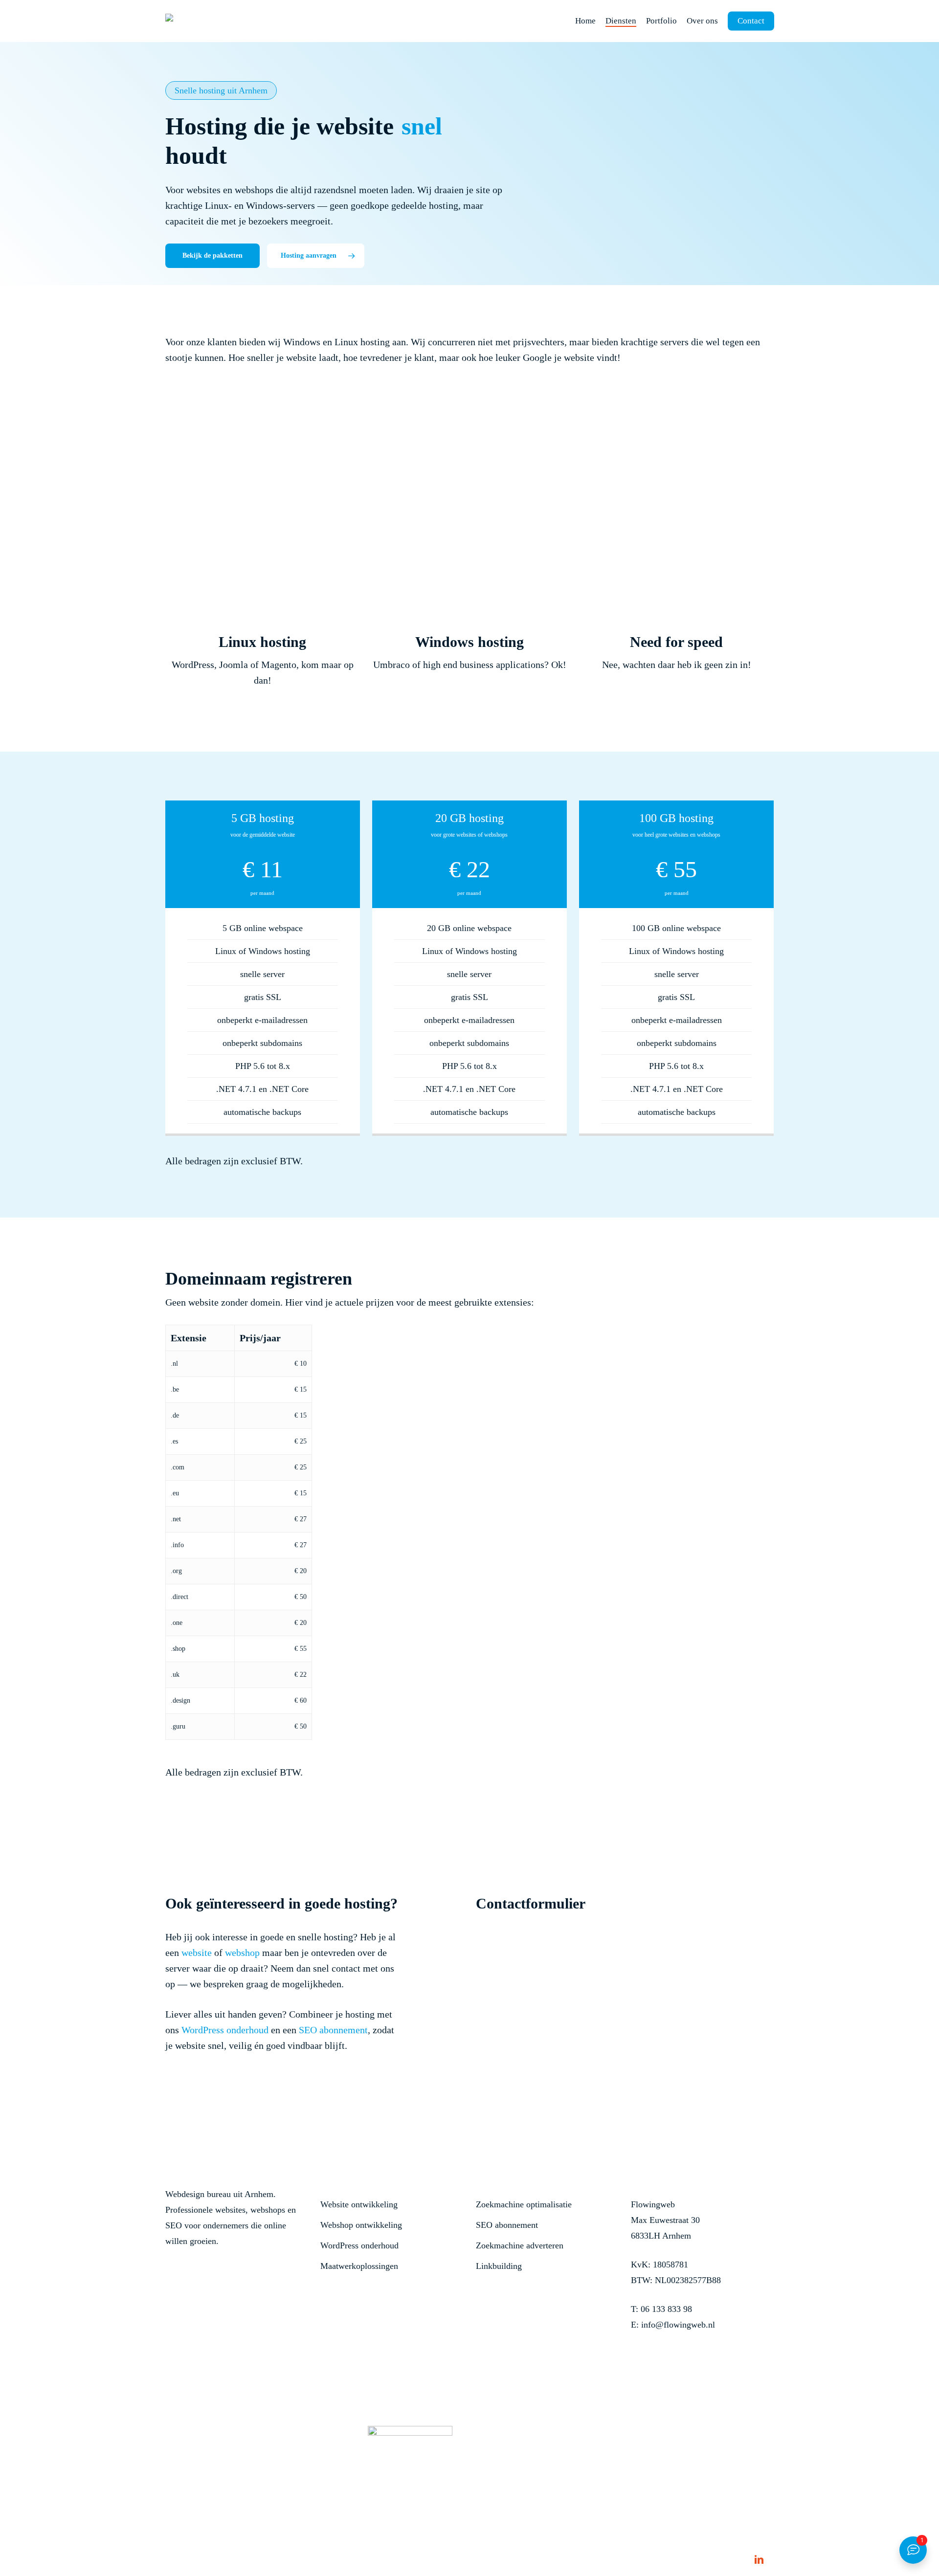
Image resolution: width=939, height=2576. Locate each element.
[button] (212, 256)
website (197, 1953)
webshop (242, 1953)
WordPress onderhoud (225, 2030)
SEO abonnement (333, 2030)
